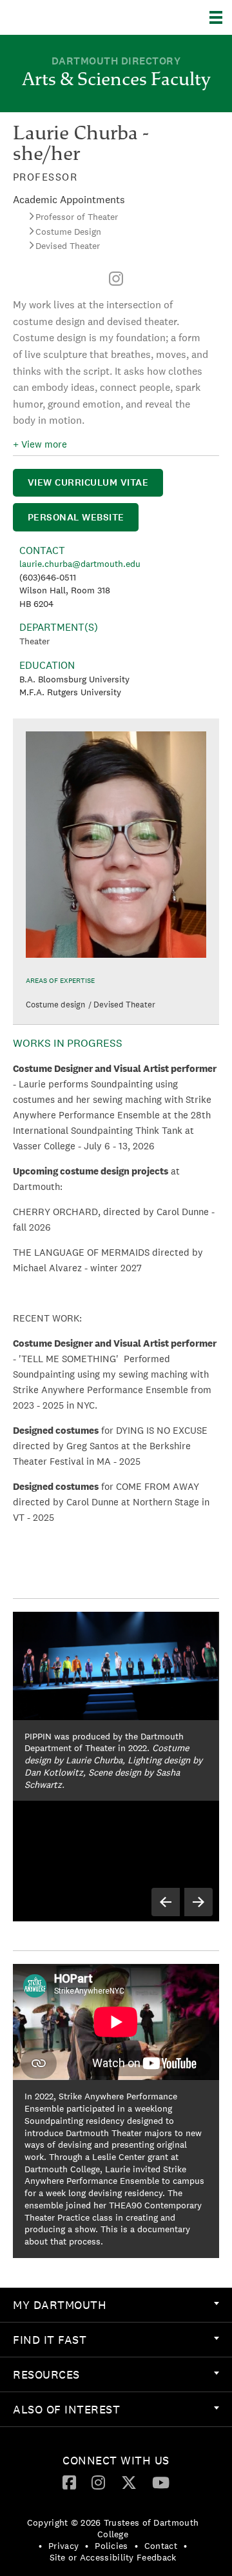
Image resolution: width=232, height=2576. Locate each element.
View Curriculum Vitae (88, 482)
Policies (111, 2546)
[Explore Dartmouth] (221, 17)
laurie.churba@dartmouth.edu (80, 564)
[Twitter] (129, 2482)
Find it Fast (50, 2340)
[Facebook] (69, 2482)
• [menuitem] (40, 2546)
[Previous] (166, 1902)
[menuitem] (116, 279)
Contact (161, 2546)
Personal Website (76, 517)
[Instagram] (116, 279)
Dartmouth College (76, 17)
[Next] (198, 1902)
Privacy (63, 2546)
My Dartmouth (60, 2305)
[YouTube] (161, 2482)
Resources (46, 2374)
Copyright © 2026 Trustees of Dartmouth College (113, 2528)
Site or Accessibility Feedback (113, 2557)
